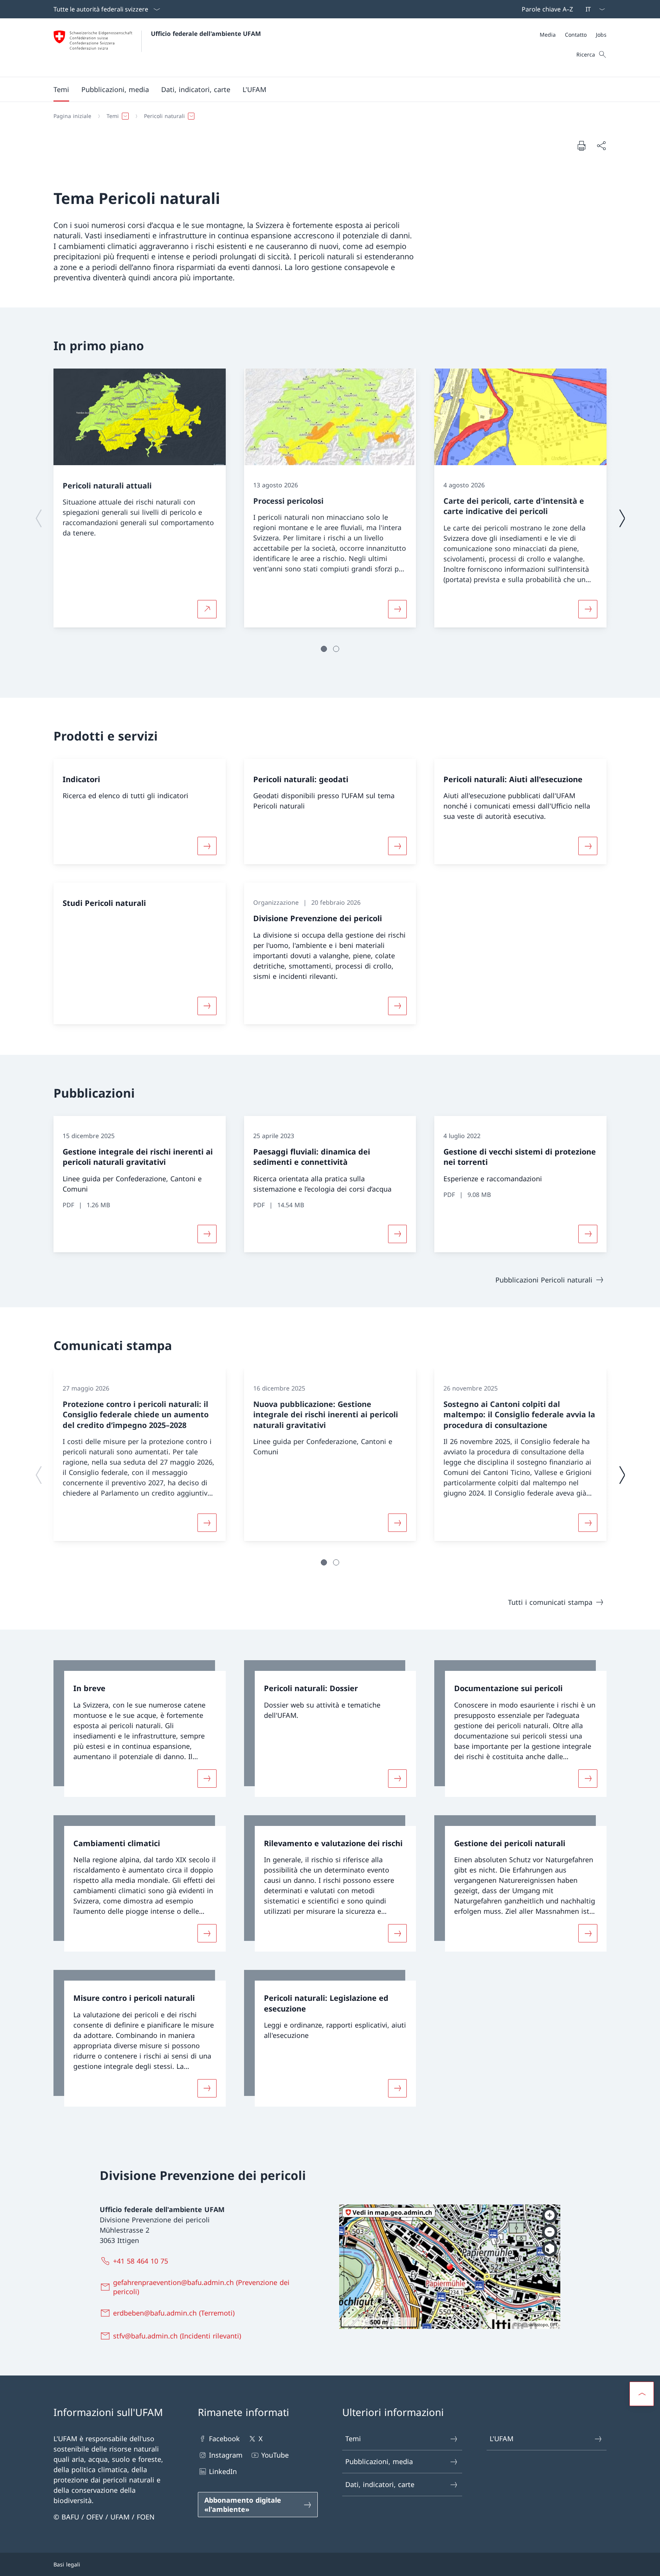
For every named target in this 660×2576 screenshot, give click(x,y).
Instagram (226, 2455)
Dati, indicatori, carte (380, 2484)
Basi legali (67, 2564)
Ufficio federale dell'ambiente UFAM (206, 34)
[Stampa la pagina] (581, 146)
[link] (140, 1729)
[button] (61, 89)
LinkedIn (223, 2471)
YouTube (275, 2455)
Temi (353, 2439)
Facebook (224, 2439)
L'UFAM (501, 2439)
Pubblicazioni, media (379, 2461)
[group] (140, 498)
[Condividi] (601, 146)
